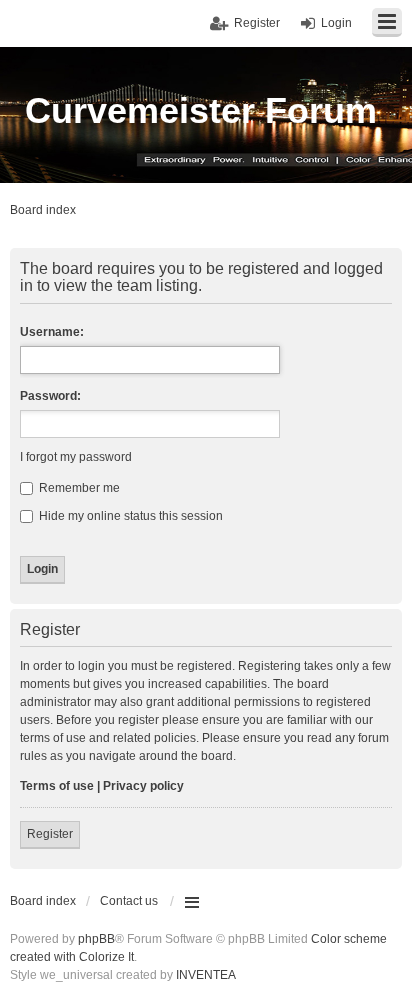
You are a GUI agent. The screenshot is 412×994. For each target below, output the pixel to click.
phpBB (96, 939)
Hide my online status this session (129, 516)
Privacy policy (143, 786)
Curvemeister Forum (201, 110)
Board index (43, 901)
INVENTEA (206, 975)
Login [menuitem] (336, 23)
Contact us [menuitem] (129, 901)
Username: (52, 332)
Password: (50, 396)
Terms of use (57, 786)
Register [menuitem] (257, 23)
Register (50, 834)
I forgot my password (76, 457)
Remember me (78, 488)
